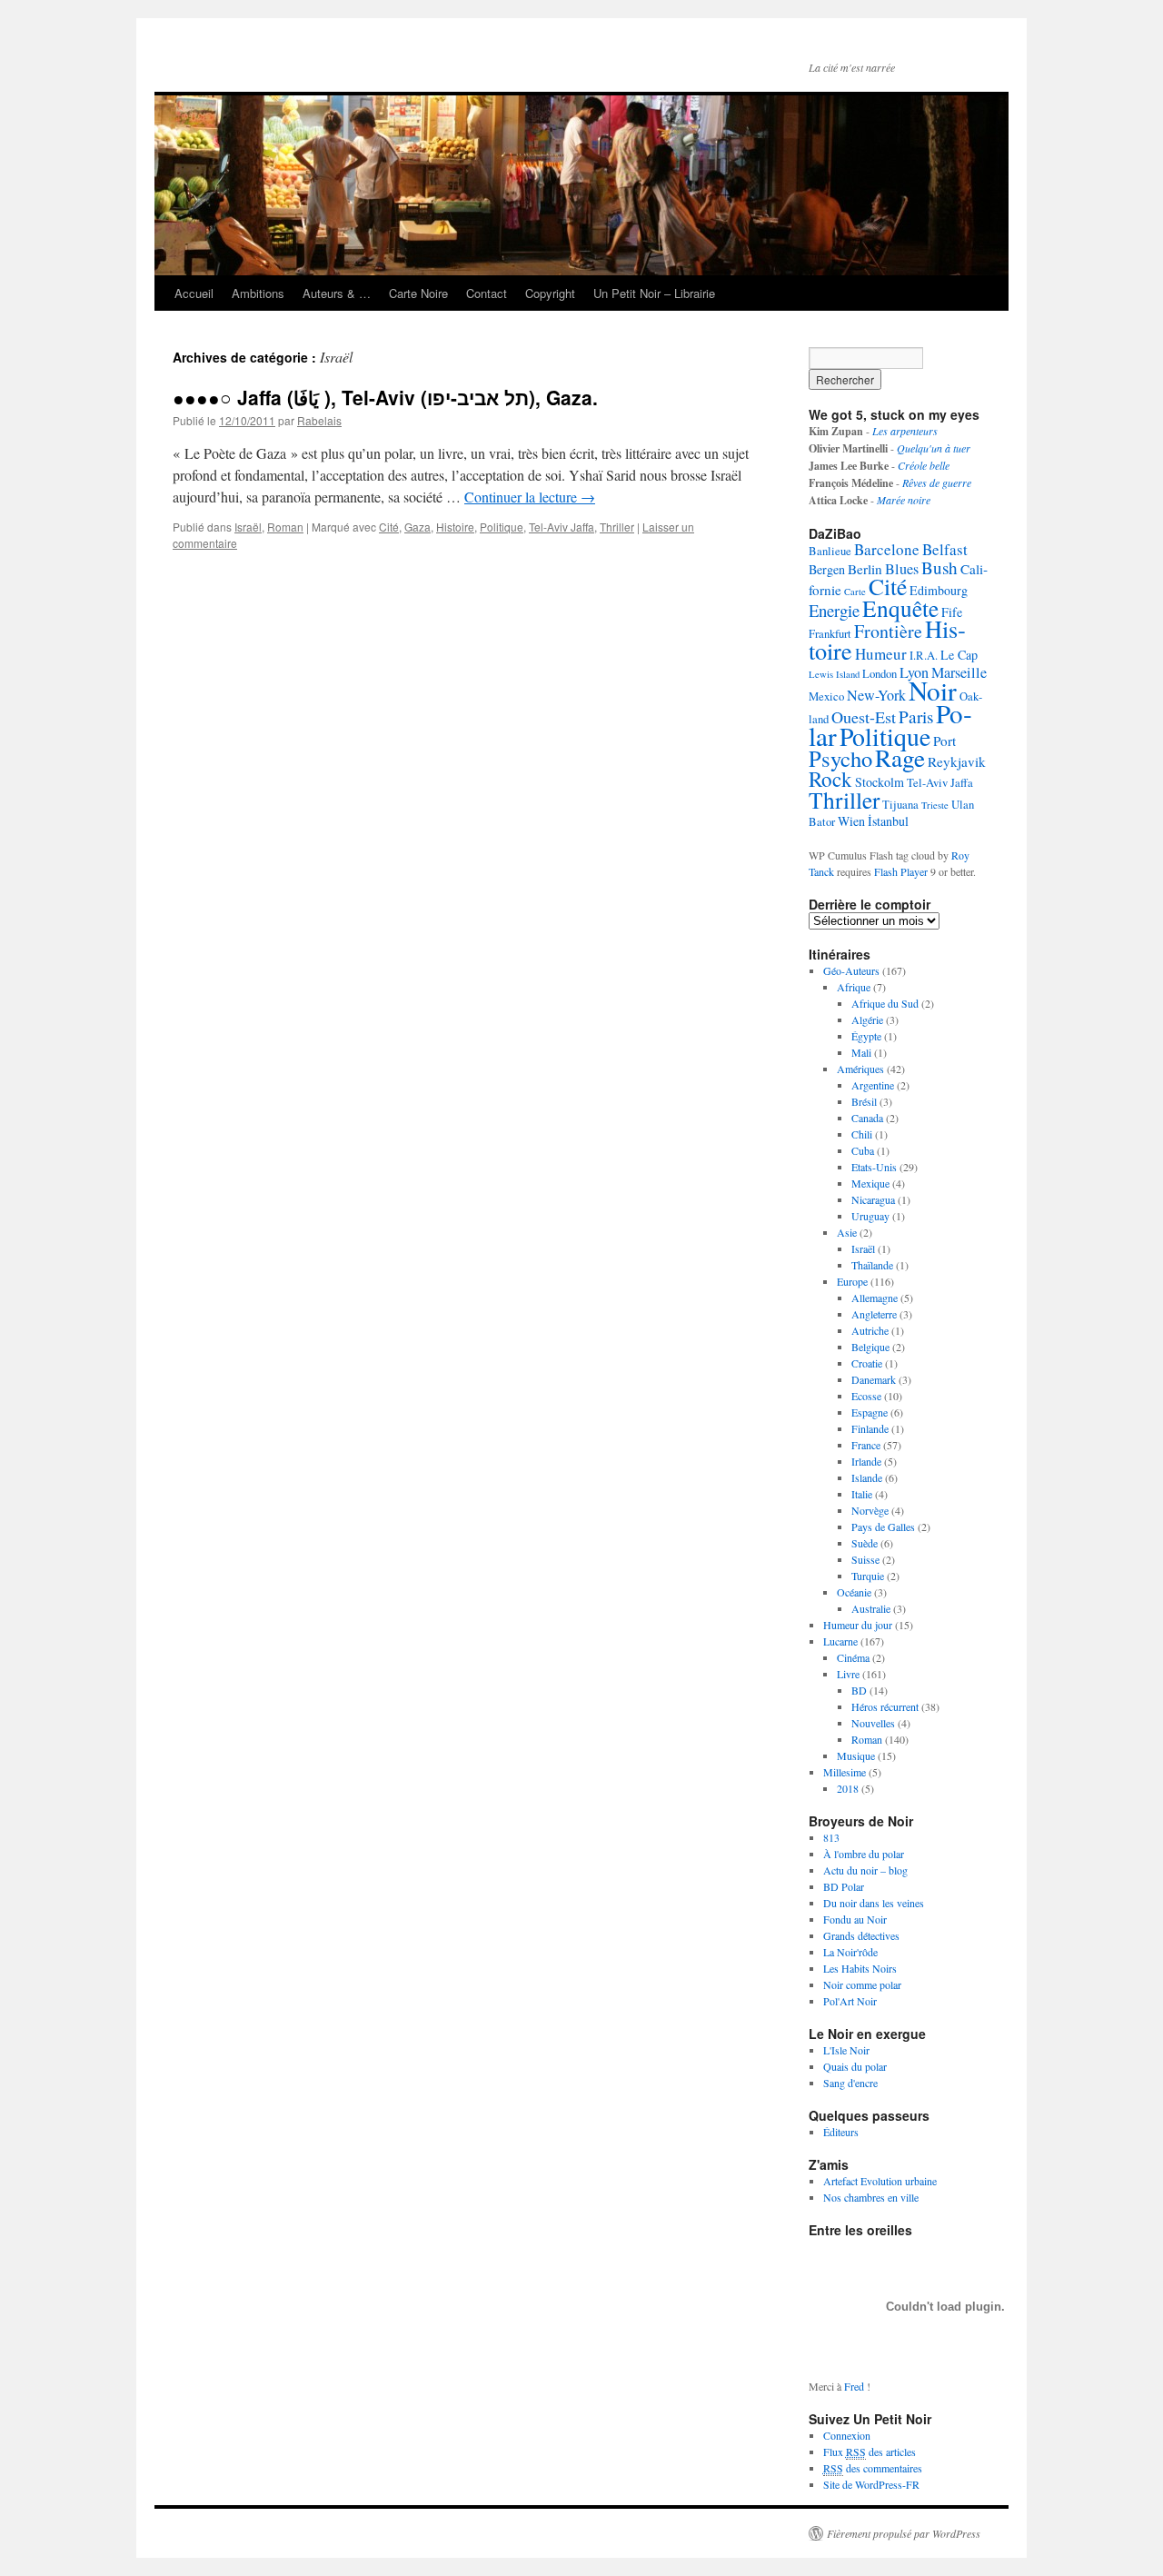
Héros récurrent (885, 1706)
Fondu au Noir (855, 1919)
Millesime (845, 1772)
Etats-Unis (874, 1167)
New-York (876, 695)
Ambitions (258, 293)
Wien (851, 821)
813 (831, 1837)
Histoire (455, 527)
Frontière (888, 631)
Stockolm (880, 782)
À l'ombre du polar (864, 1854)
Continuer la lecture (530, 497)
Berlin (865, 569)
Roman (285, 527)
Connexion (847, 2435)
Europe (852, 1281)
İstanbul (888, 821)
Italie (862, 1494)
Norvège (870, 1510)
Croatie (867, 1363)
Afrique (854, 987)
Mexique (870, 1183)
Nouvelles (873, 1723)
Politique (502, 527)
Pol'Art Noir (850, 2001)
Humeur (881, 654)
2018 (848, 1788)
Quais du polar (855, 2066)
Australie (871, 1608)
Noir (933, 690)
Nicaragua (873, 1199)
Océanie (854, 1592)
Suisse (865, 1559)
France (866, 1445)
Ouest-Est (864, 717)
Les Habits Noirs (860, 1968)
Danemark (874, 1379)
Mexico (826, 696)
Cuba (863, 1150)
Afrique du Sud (885, 1003)
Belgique (870, 1347)
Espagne (870, 1412)
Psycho (840, 758)
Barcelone (887, 549)
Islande (867, 1477)
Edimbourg (939, 590)
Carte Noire (418, 293)
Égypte (866, 1036)
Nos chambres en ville (871, 2197)
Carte (855, 592)
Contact (487, 293)
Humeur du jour (858, 1625)
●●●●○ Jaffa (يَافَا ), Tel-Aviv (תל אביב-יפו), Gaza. (385, 397)
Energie (834, 610)
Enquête (900, 608)
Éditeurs (841, 2132)
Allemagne (875, 1298)
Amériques (860, 1069)
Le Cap (959, 655)
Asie (847, 1232)
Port (944, 741)
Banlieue (830, 551)
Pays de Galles (883, 1527)
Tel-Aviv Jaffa (562, 527)
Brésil (864, 1101)
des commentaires (873, 2468)
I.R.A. (924, 656)
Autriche (870, 1330)
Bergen (827, 569)
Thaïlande (872, 1265)
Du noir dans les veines (874, 1903)
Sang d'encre (850, 2083)
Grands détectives (861, 1935)
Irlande (866, 1461)
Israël (248, 527)
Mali (861, 1052)
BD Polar (844, 1886)
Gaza (417, 527)
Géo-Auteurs (851, 970)
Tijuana (900, 805)
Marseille (959, 672)
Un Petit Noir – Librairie (654, 293)
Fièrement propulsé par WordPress (904, 2533)
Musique (856, 1755)
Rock (830, 779)
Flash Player (901, 871)
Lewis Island (834, 674)
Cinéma (853, 1657)
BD (859, 1690)
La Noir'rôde (850, 1952)
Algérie (867, 1019)
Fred (854, 2386)
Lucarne (840, 1641)
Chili (862, 1134)
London (880, 674)
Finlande (870, 1428)
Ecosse (866, 1396)
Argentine (873, 1085)
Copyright (550, 293)
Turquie (868, 1576)
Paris (916, 716)
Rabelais (319, 420)
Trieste (935, 805)
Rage (900, 757)
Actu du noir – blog (865, 1870)
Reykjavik (957, 761)
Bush (939, 567)
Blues (902, 569)
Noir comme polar (862, 1984)
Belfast (945, 549)
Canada (867, 1118)
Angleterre (874, 1314)
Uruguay (870, 1216)
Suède (865, 1543)
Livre (848, 1674)
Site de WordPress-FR (871, 2484)
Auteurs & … (337, 293)
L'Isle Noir (846, 2050)
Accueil (194, 293)
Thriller (617, 527)
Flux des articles (870, 2452)
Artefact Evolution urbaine (880, 2181)
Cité (389, 527)
